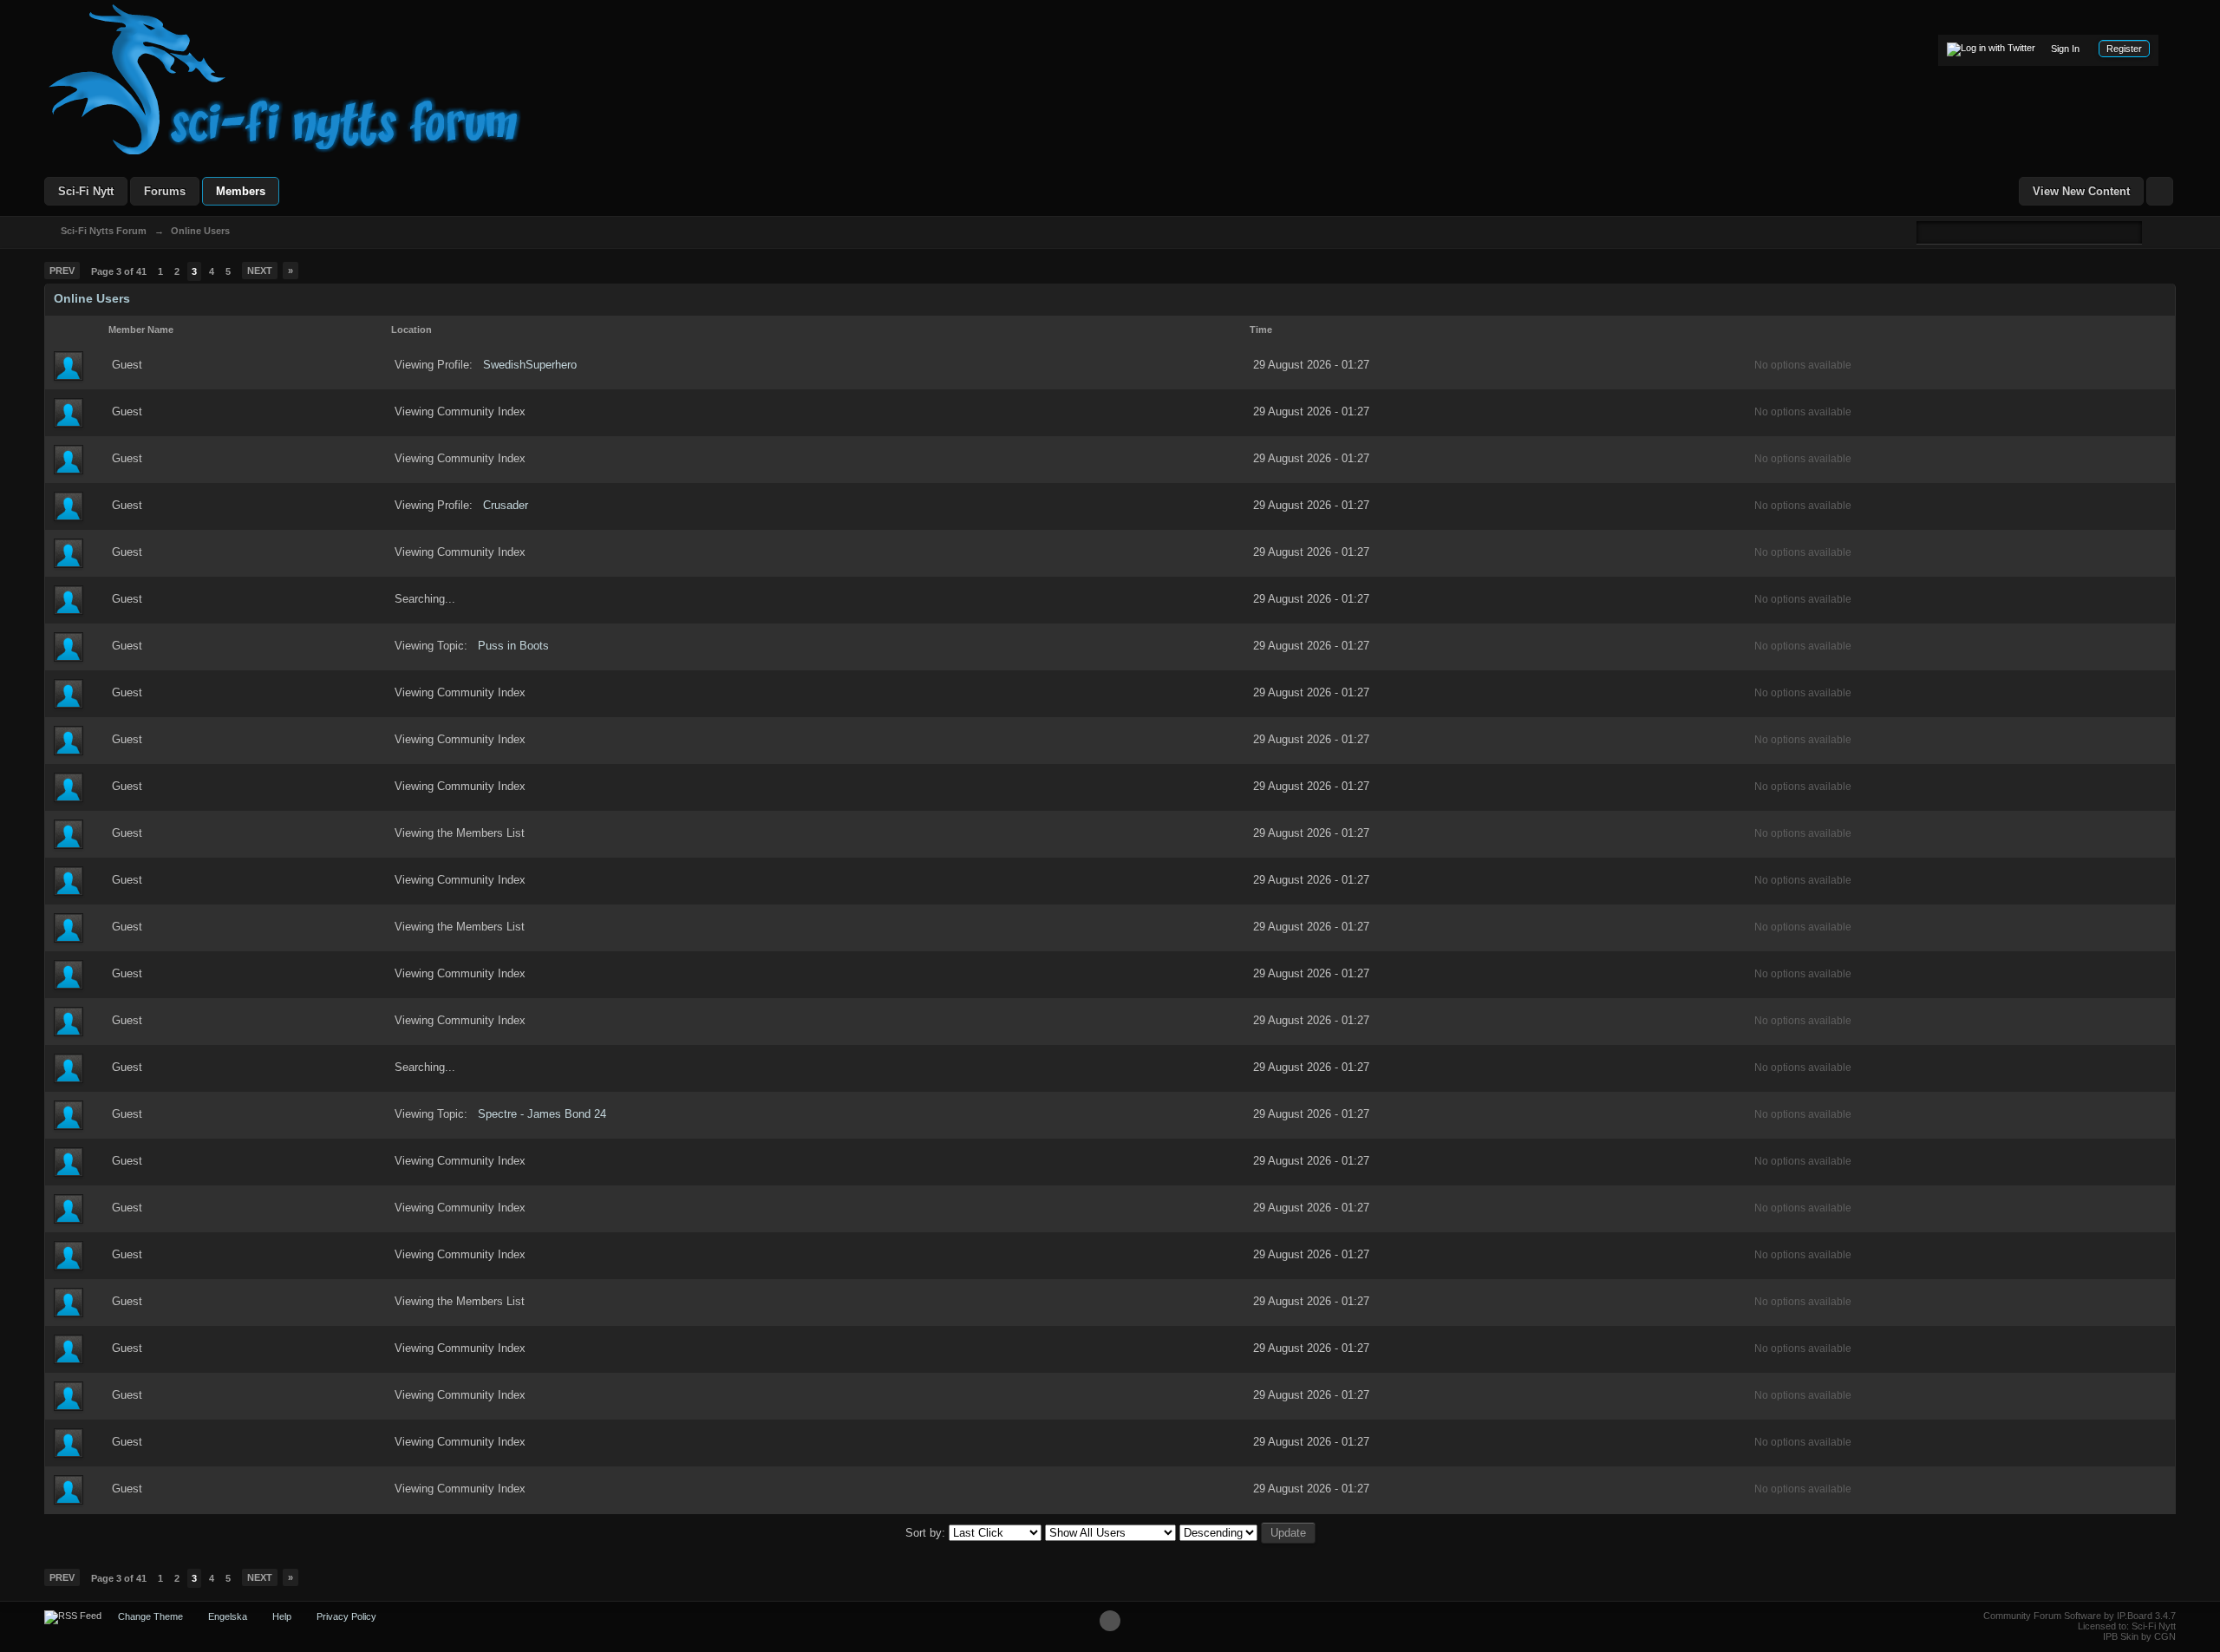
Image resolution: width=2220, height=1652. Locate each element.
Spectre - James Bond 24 (542, 1114)
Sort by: (927, 1533)
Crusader (506, 505)
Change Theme (150, 1616)
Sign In (2065, 49)
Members (241, 191)
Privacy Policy (346, 1616)
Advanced (2152, 232)
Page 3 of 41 (119, 271)
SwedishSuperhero (530, 365)
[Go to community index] (285, 78)
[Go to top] (1110, 1621)
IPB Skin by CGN (2139, 1636)
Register (2124, 49)
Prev (62, 271)
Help (282, 1616)
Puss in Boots (513, 646)
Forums (165, 191)
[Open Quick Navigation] (2160, 191)
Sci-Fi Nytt (86, 191)
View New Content (2081, 191)
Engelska (228, 1616)
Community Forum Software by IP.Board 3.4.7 (2080, 1616)
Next (260, 271)
